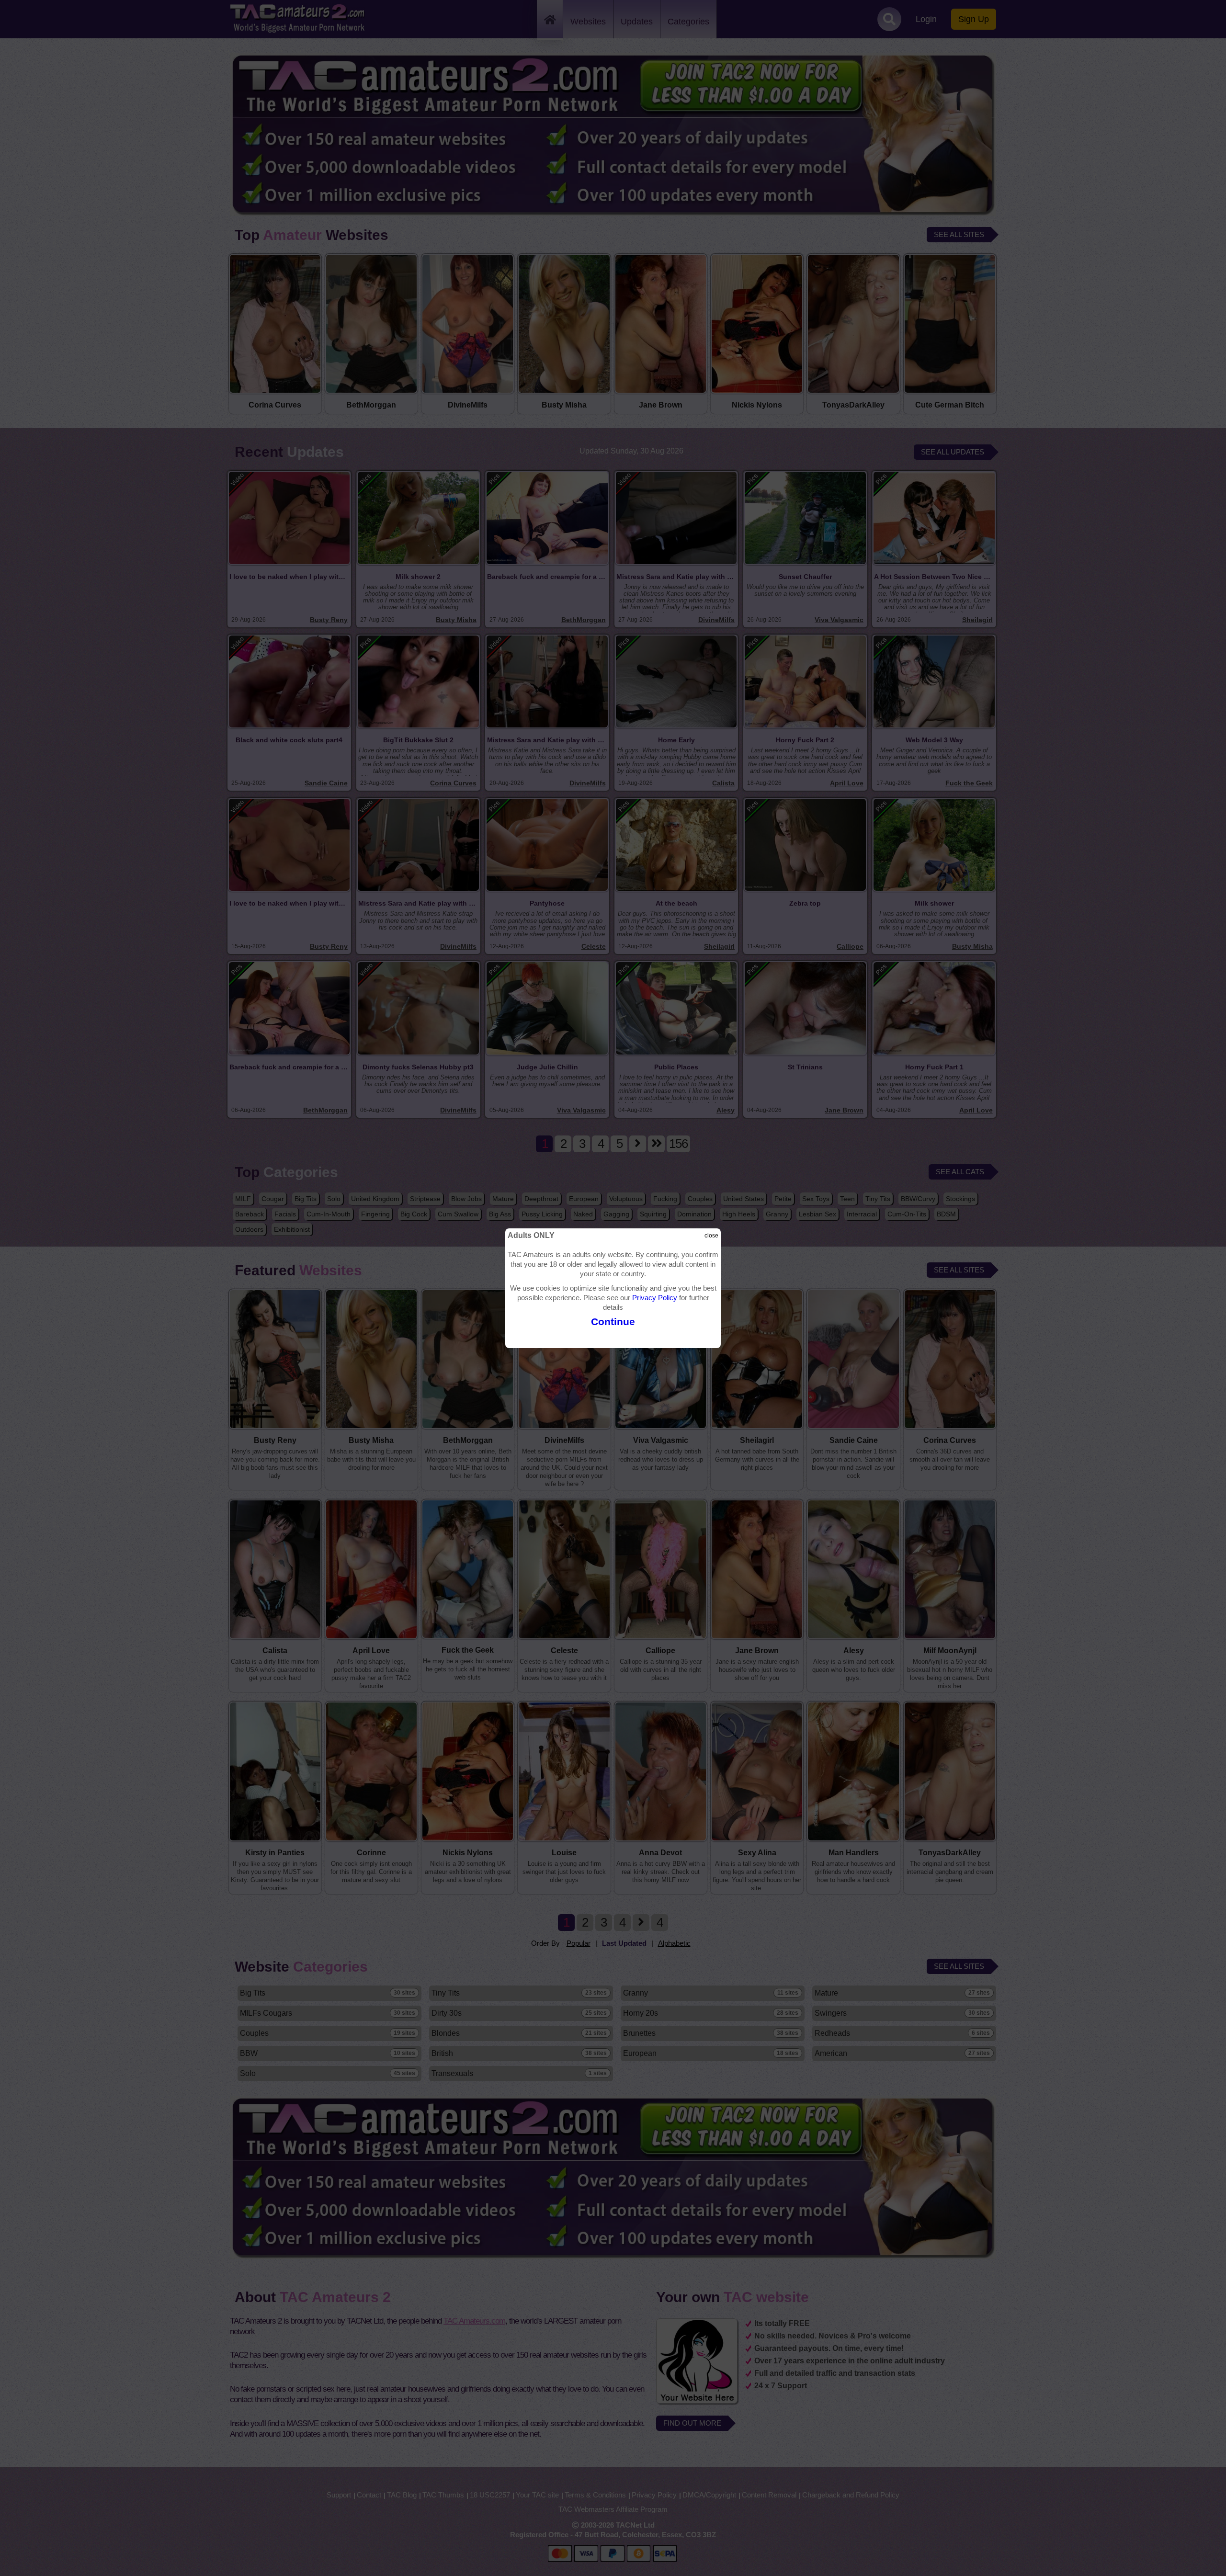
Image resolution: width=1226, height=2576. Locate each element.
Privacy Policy (655, 1298)
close (711, 1236)
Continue (613, 1322)
